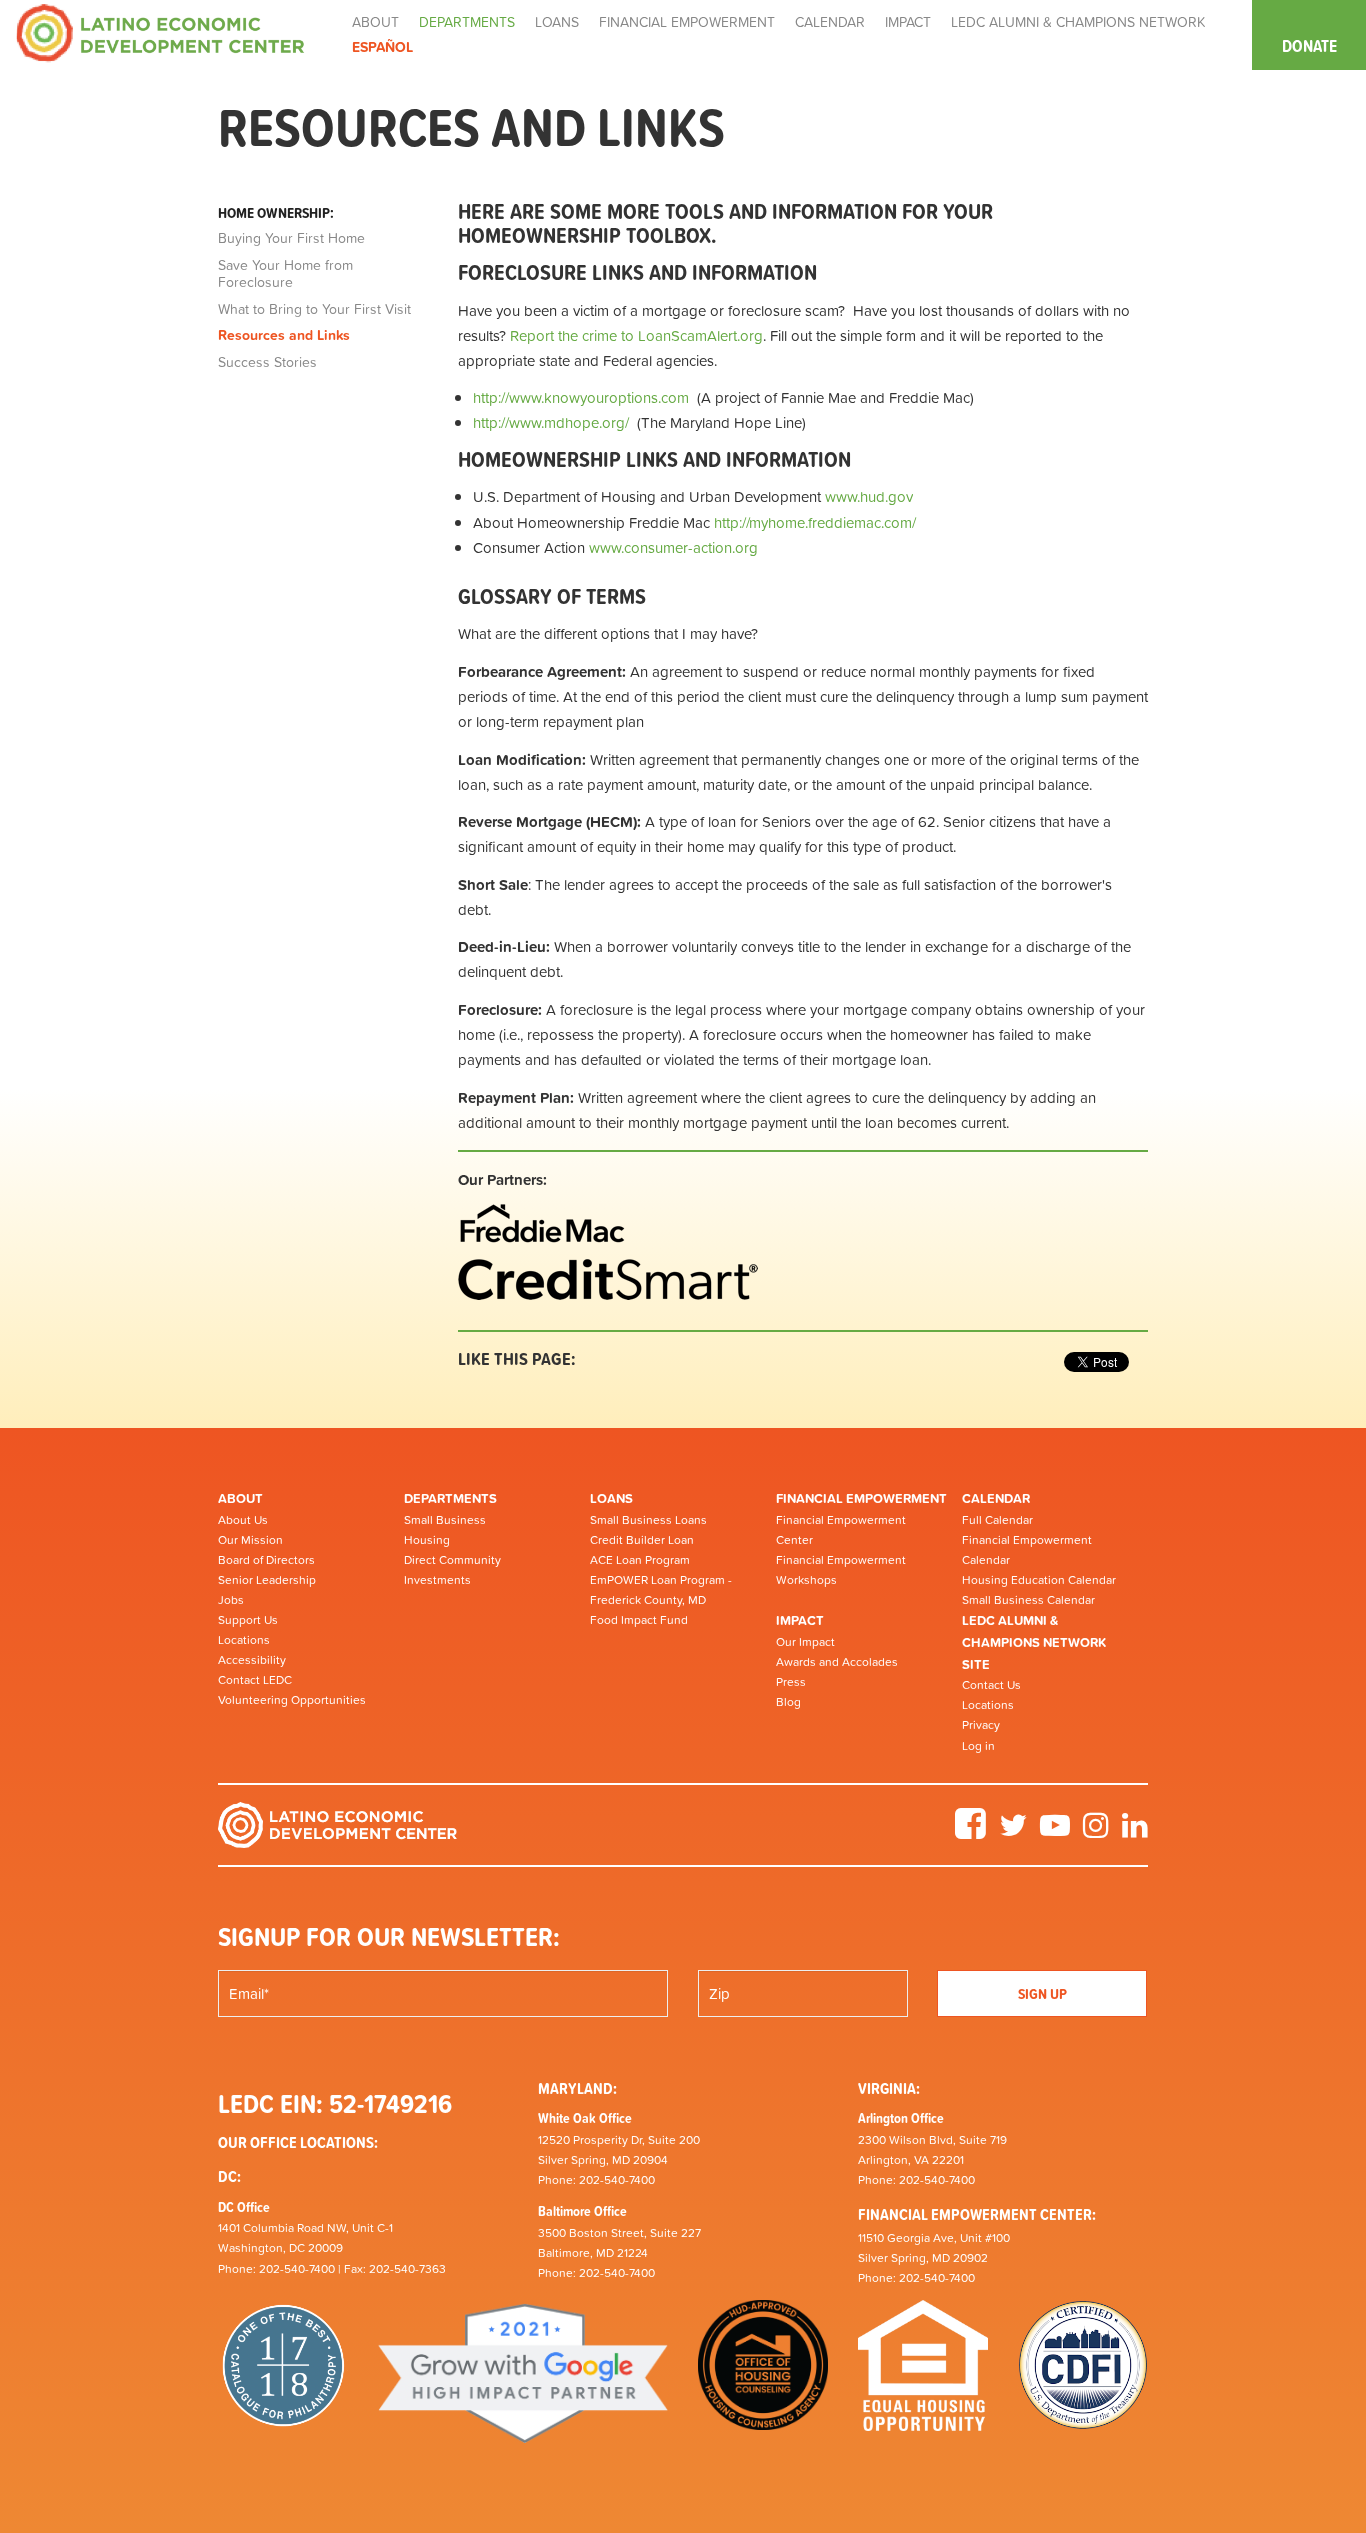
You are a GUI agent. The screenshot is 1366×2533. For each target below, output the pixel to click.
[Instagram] (1096, 1832)
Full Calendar (997, 1520)
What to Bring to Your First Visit (314, 310)
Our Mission (250, 1540)
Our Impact (805, 1642)
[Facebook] (970, 1832)
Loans (611, 1498)
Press (791, 1682)
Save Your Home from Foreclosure (285, 274)
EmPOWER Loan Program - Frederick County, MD (661, 1590)
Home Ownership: (276, 212)
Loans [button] (557, 22)
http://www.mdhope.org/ (551, 422)
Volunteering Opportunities (292, 1700)
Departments (450, 1498)
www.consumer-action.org (673, 547)
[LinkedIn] (1135, 1832)
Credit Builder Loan (642, 1540)
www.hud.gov (869, 496)
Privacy (981, 1725)
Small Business (445, 1520)
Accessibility (252, 1660)
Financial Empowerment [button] (687, 22)
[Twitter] (1013, 1832)
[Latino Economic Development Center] (160, 31)
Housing (427, 1540)
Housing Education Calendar (1039, 1580)
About (240, 1498)
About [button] (375, 22)
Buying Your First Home (291, 239)
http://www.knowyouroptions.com (581, 397)
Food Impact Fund (639, 1620)
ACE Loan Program (640, 1560)
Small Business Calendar (1028, 1600)
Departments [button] (467, 22)
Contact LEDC (255, 1680)
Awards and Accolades (837, 1662)
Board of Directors (266, 1560)
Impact (800, 1620)
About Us (243, 1520)
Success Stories (267, 363)
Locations (244, 1640)
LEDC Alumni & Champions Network (1078, 22)
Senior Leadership (267, 1580)
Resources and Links (284, 336)
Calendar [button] (830, 22)
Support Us (248, 1620)
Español (382, 47)
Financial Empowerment (861, 1498)
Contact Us (991, 1685)
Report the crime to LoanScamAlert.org (636, 335)
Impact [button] (908, 22)
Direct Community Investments (452, 1570)
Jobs (231, 1600)
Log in (978, 1746)
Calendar (996, 1498)
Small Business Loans (648, 1520)
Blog (788, 1702)
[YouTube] (1055, 1832)
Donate (1309, 46)
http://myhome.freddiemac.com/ (815, 522)
